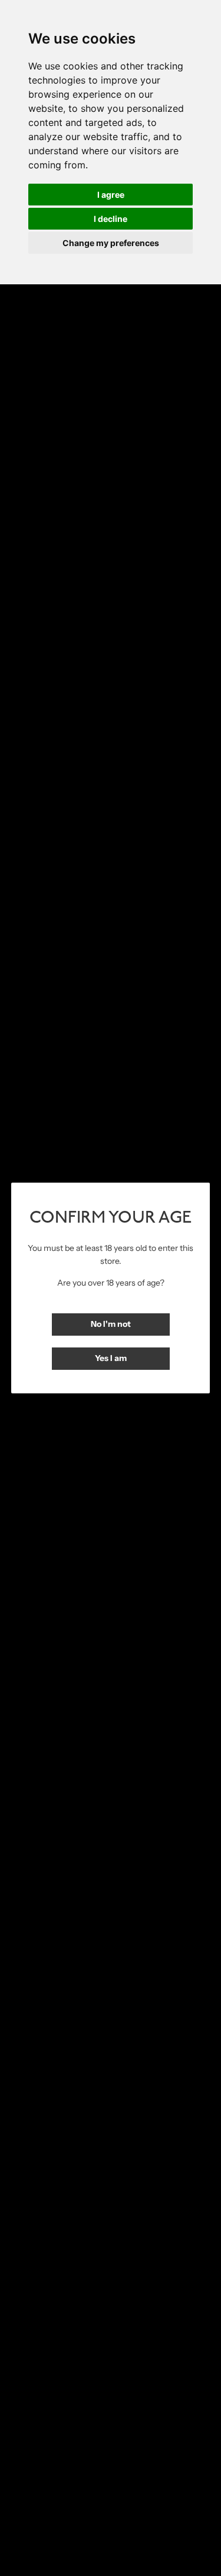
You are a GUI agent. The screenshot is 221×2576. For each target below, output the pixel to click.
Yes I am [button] (111, 1358)
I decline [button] (111, 219)
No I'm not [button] (111, 1324)
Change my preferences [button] (111, 243)
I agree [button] (111, 195)
